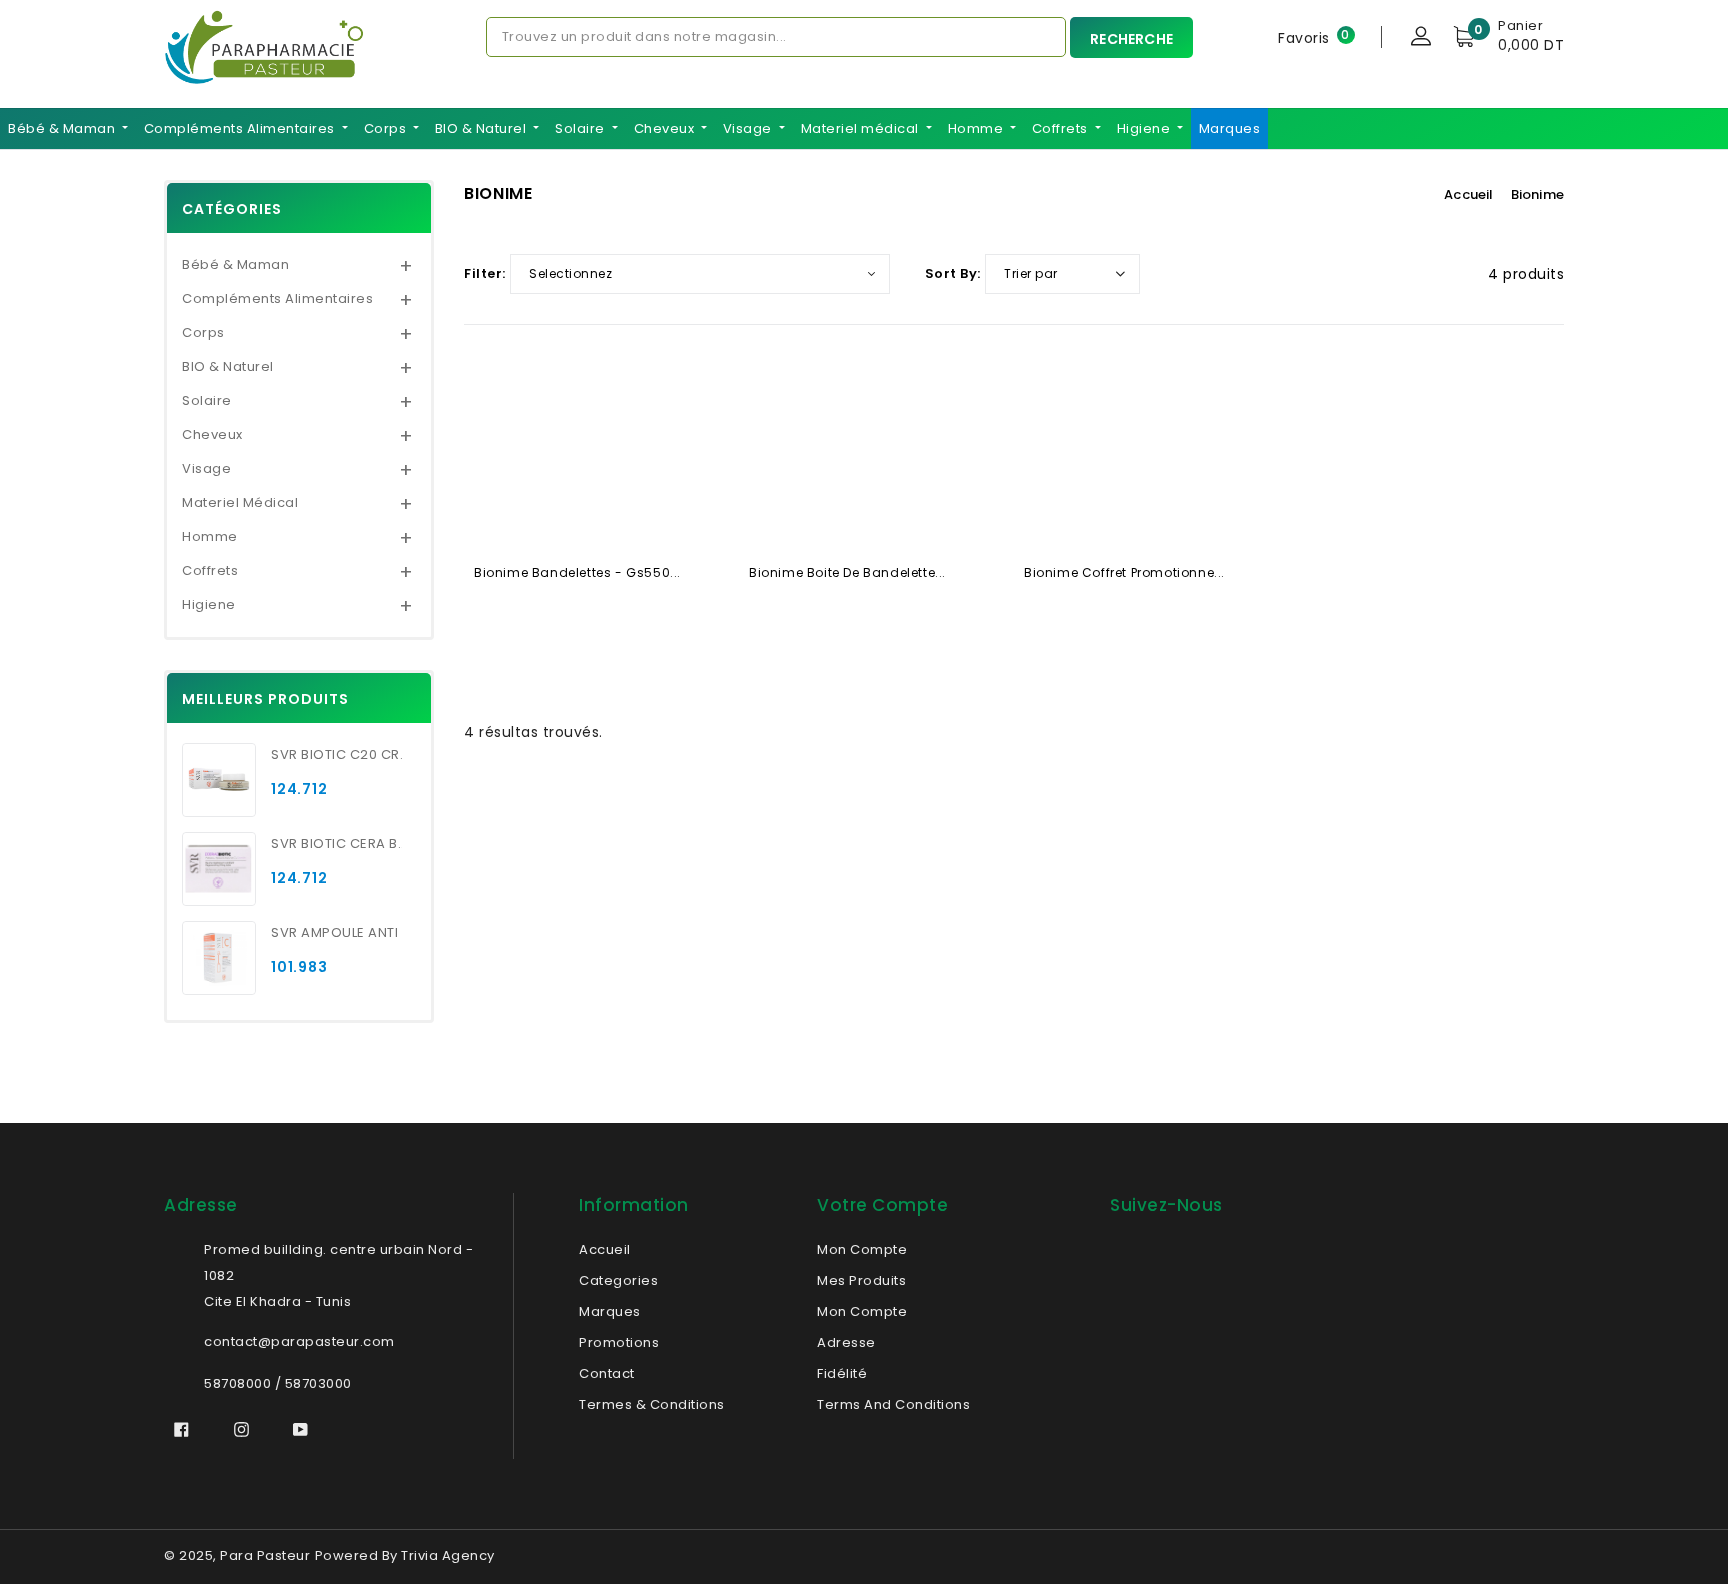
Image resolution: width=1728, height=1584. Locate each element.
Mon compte (862, 1311)
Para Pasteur (265, 1555)
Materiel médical (862, 128)
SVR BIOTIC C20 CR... (336, 754)
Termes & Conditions (652, 1404)
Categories (618, 1280)
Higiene (1145, 128)
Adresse (846, 1342)
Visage (749, 128)
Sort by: (953, 273)
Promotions (619, 1342)
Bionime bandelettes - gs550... (577, 573)
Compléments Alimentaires (241, 128)
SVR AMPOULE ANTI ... (336, 932)
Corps (387, 128)
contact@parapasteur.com (299, 1341)
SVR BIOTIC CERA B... (336, 843)
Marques (1230, 128)
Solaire (581, 128)
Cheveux (666, 128)
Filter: (485, 273)
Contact (607, 1373)
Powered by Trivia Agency (405, 1555)
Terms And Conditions (893, 1404)
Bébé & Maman (63, 128)
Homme (977, 128)
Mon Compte (862, 1249)
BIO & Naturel (482, 128)
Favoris (1304, 37)
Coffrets (1062, 128)
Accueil (1468, 194)
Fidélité (842, 1373)
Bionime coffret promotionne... (1124, 573)
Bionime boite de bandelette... (847, 573)
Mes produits (861, 1280)
